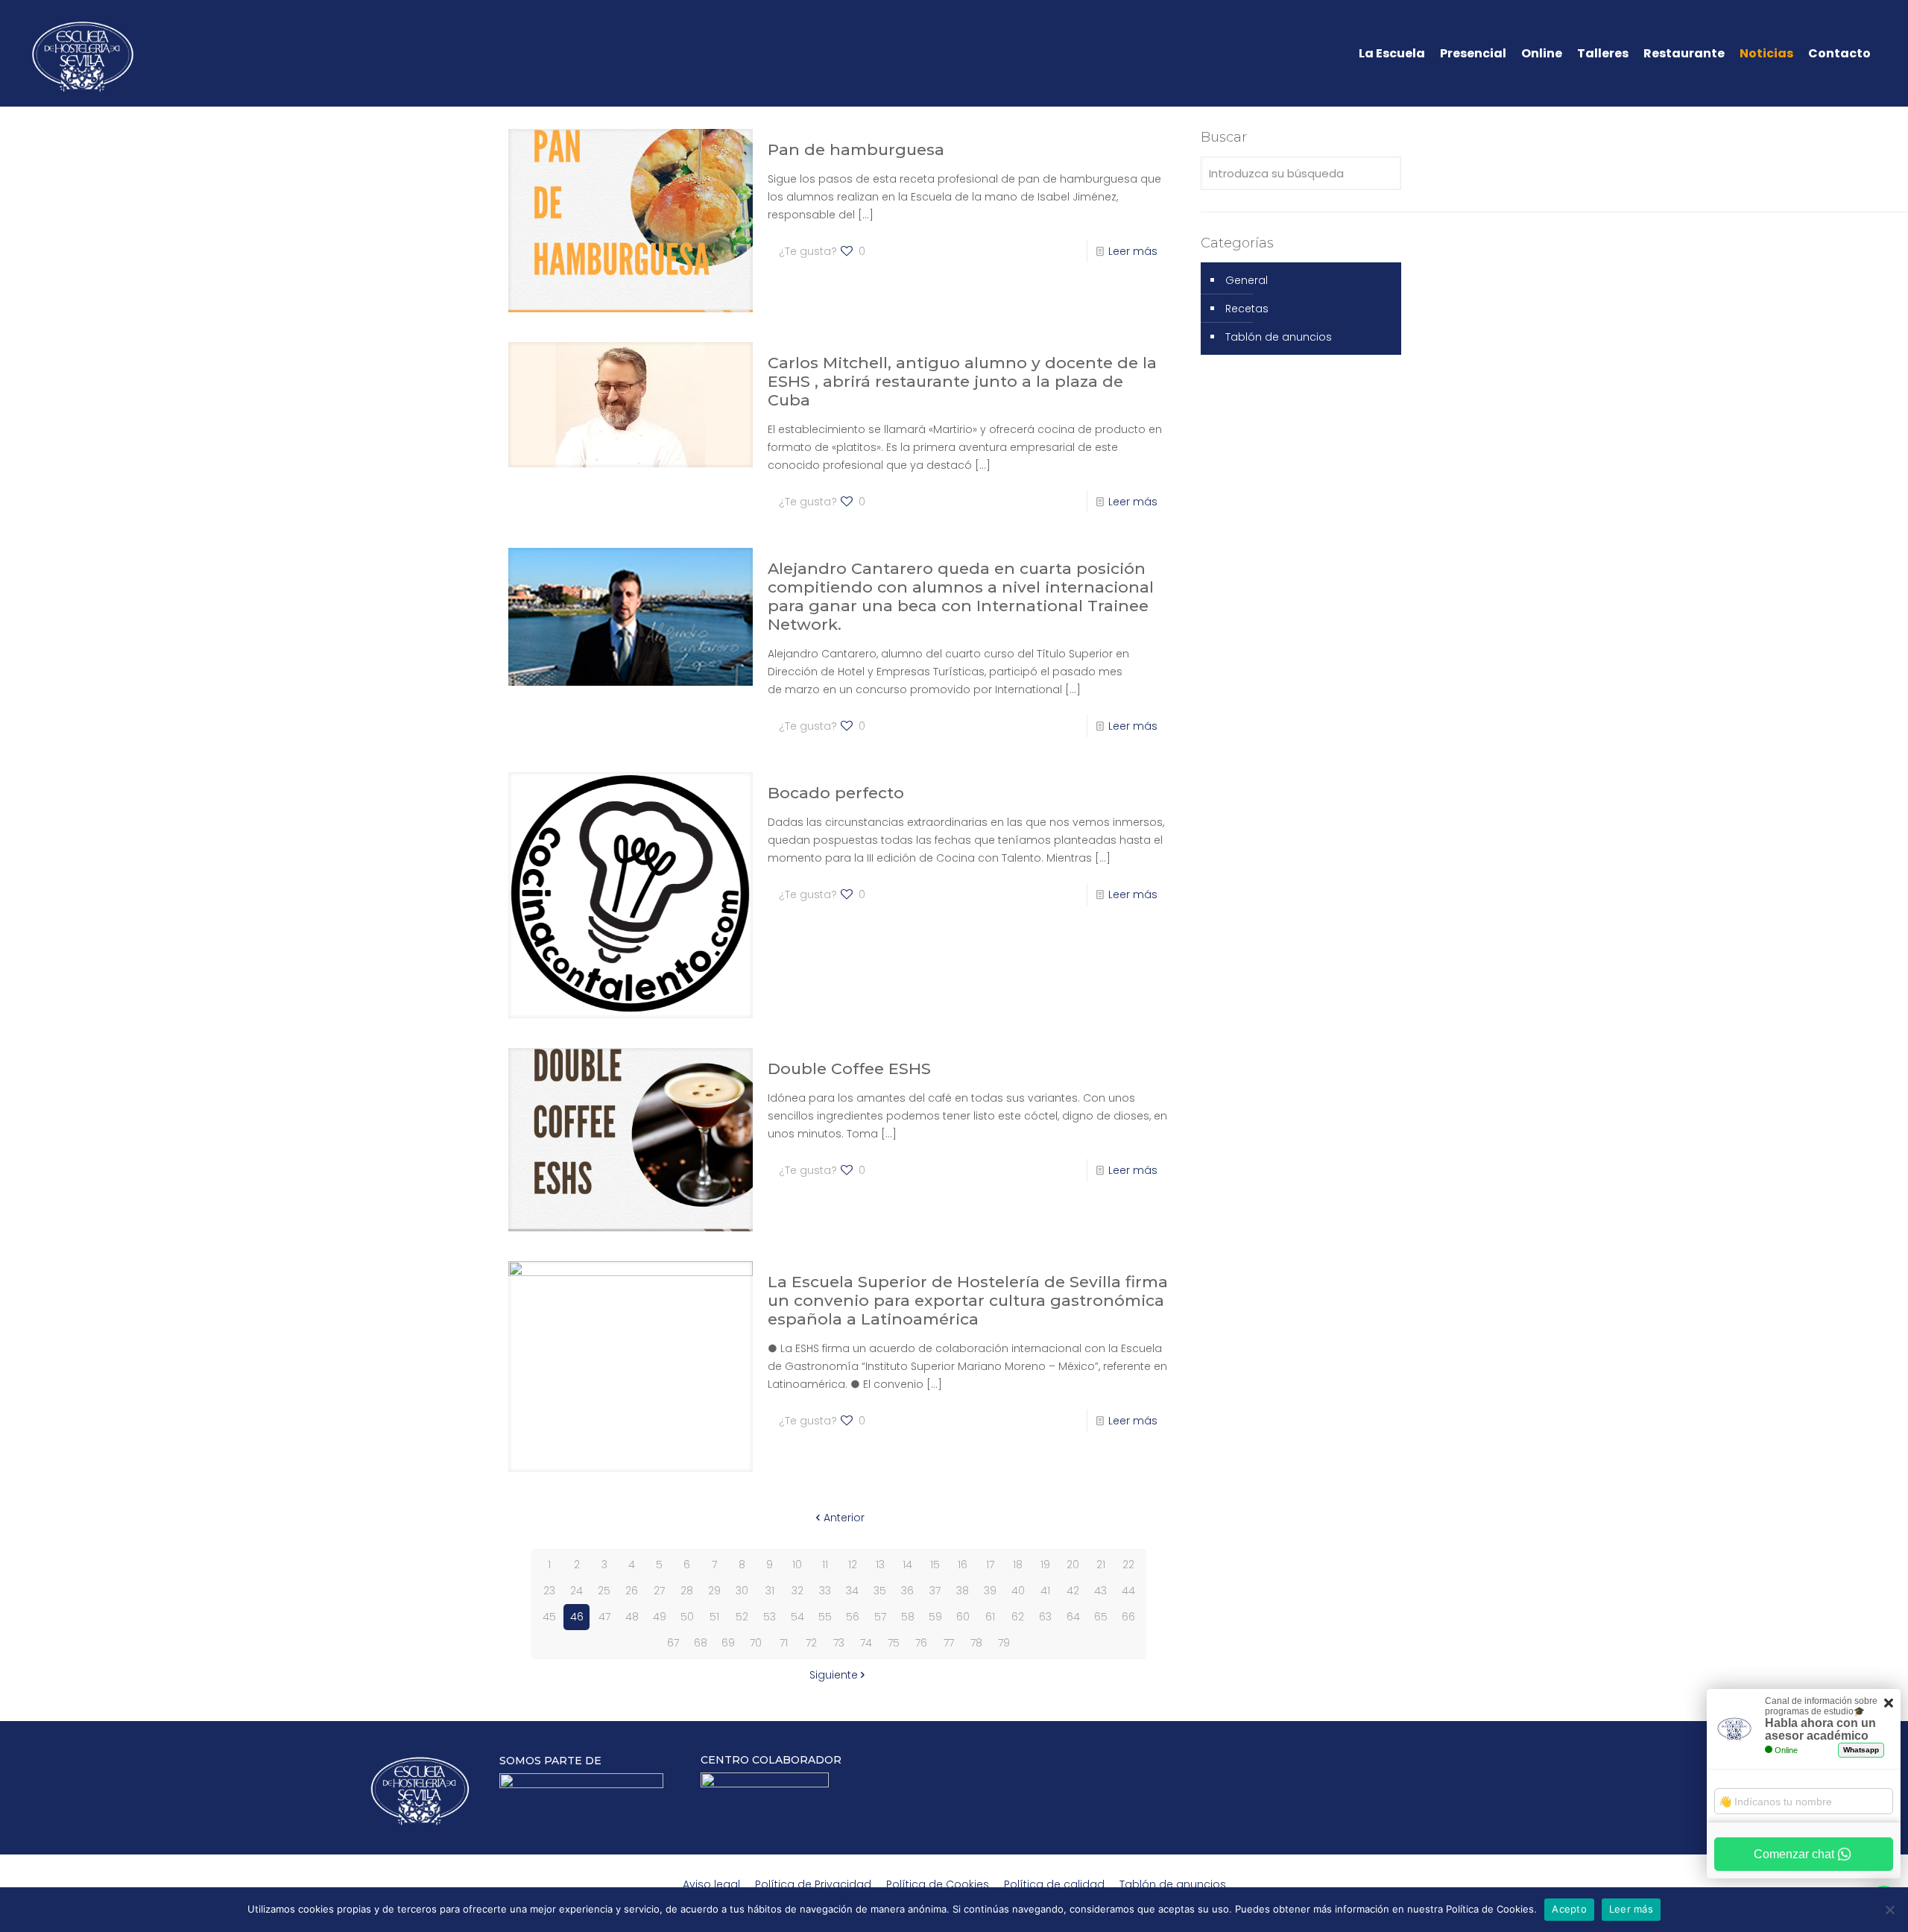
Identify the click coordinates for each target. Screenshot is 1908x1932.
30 (742, 1591)
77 (949, 1643)
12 (853, 1565)
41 (1045, 1591)
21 (1101, 1565)
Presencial (1473, 54)
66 (1128, 1617)
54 (797, 1617)
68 (701, 1643)
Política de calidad (1054, 1884)
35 (880, 1591)
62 (1018, 1617)
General (1247, 280)
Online (1542, 54)
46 (577, 1617)
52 (742, 1617)
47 (604, 1617)
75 (894, 1643)
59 (935, 1617)
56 (853, 1617)
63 (1045, 1617)
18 (1018, 1565)
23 (549, 1591)
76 (921, 1643)
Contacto (1839, 54)
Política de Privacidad (813, 1884)
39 (990, 1591)
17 (990, 1565)
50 (687, 1617)
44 (1128, 1591)
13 (880, 1565)
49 (660, 1617)
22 (1128, 1565)
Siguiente (834, 1675)
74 (866, 1643)
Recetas (1247, 309)
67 (673, 1643)
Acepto (1569, 1909)
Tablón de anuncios (1279, 337)
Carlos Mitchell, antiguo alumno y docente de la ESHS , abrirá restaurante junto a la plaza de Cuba (962, 381)
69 (728, 1643)
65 (1101, 1617)
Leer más (1133, 251)
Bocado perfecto (836, 793)
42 (1073, 1591)
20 (1073, 1565)
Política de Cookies (938, 1884)
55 (825, 1617)
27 (659, 1591)
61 (990, 1617)
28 (687, 1591)
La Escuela (1392, 54)
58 (908, 1617)
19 (1045, 1565)
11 (825, 1565)
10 (797, 1565)
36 (907, 1591)
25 (604, 1591)
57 (880, 1617)
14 (907, 1565)
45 (549, 1617)
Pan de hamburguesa (856, 149)
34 (852, 1591)
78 (976, 1643)
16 (963, 1565)
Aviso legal (711, 1884)
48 (632, 1617)
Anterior (844, 1518)
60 (963, 1617)
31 (770, 1591)
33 (825, 1591)
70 (756, 1643)
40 (1018, 1591)
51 (714, 1617)
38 (963, 1591)
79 (1004, 1643)
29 (714, 1591)
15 (935, 1565)
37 (935, 1591)
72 (811, 1643)
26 (632, 1591)
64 (1073, 1617)
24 (576, 1591)
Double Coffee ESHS (849, 1068)
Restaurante (1684, 54)
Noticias (1766, 54)
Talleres (1603, 54)
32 (797, 1591)
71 (784, 1643)
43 (1100, 1591)
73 (839, 1643)
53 (770, 1617)
